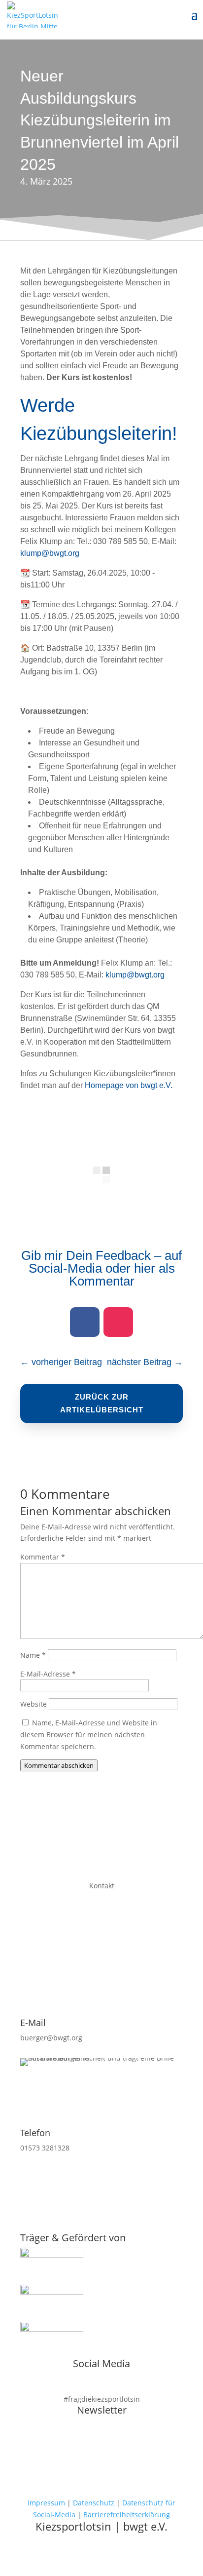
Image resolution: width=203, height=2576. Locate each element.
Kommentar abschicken (59, 1765)
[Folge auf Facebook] (85, 1322)
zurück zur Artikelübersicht (102, 1403)
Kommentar (43, 1557)
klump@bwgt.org (50, 553)
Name (33, 1655)
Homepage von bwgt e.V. (129, 1085)
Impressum (46, 2503)
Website (34, 1704)
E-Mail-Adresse (48, 1674)
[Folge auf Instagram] (118, 1322)
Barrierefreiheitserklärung (127, 2515)
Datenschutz (94, 2503)
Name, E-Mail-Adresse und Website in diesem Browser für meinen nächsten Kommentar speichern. (89, 1735)
